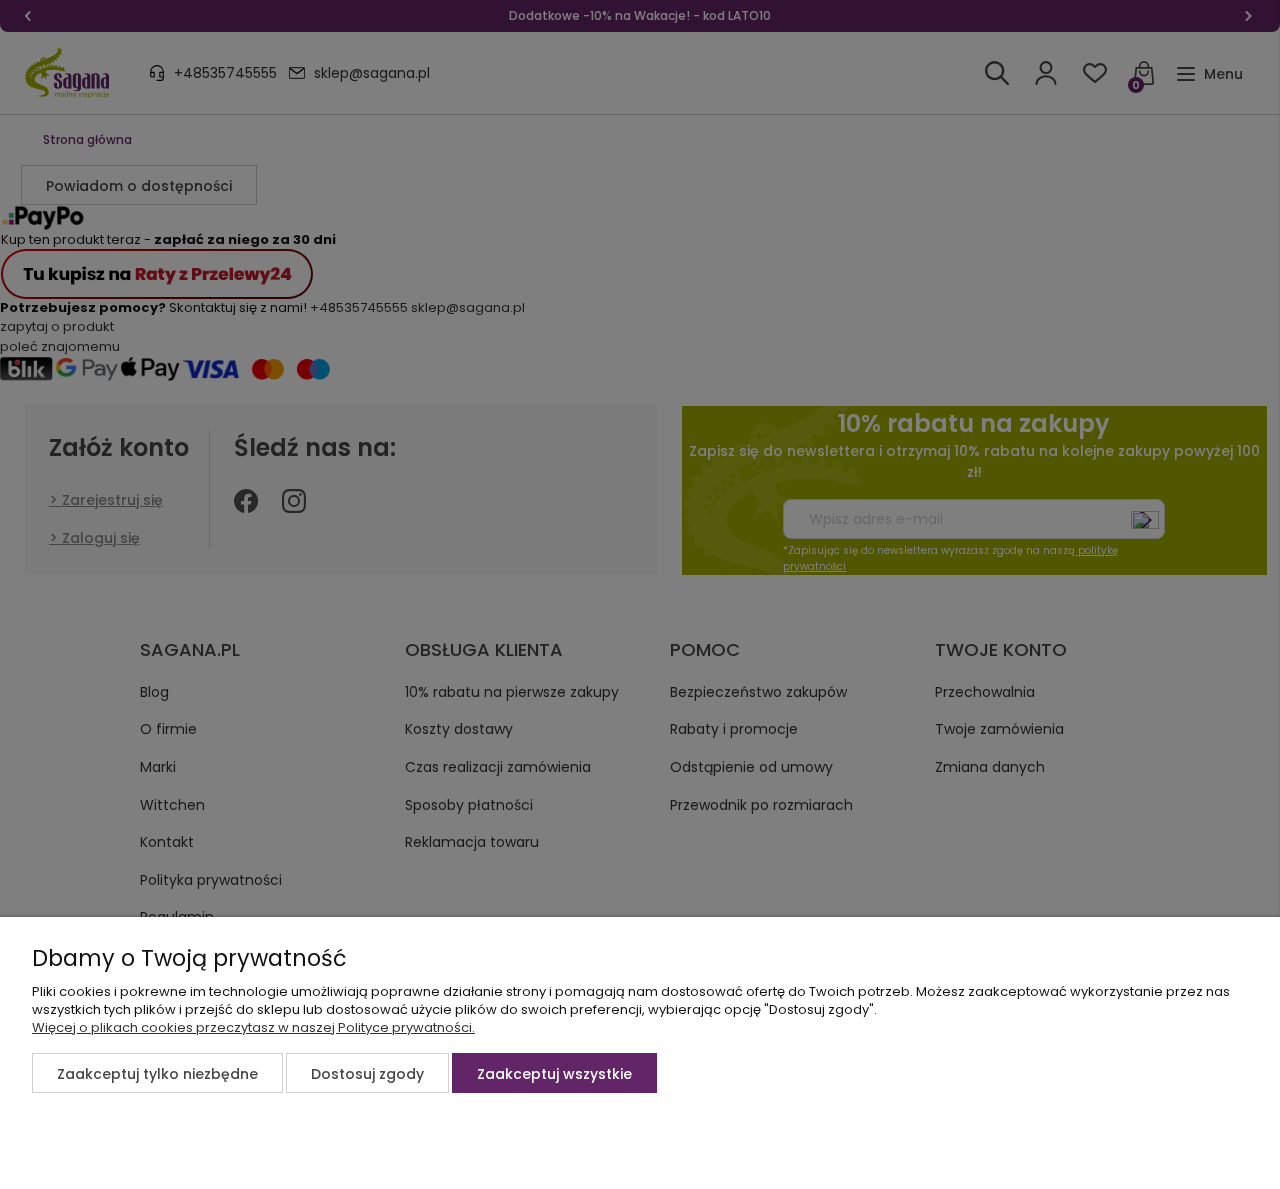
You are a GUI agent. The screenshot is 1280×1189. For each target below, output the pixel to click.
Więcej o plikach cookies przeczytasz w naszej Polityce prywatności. (253, 1027)
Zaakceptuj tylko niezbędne (157, 1074)
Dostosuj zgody (367, 1074)
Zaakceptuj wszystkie (554, 1074)
